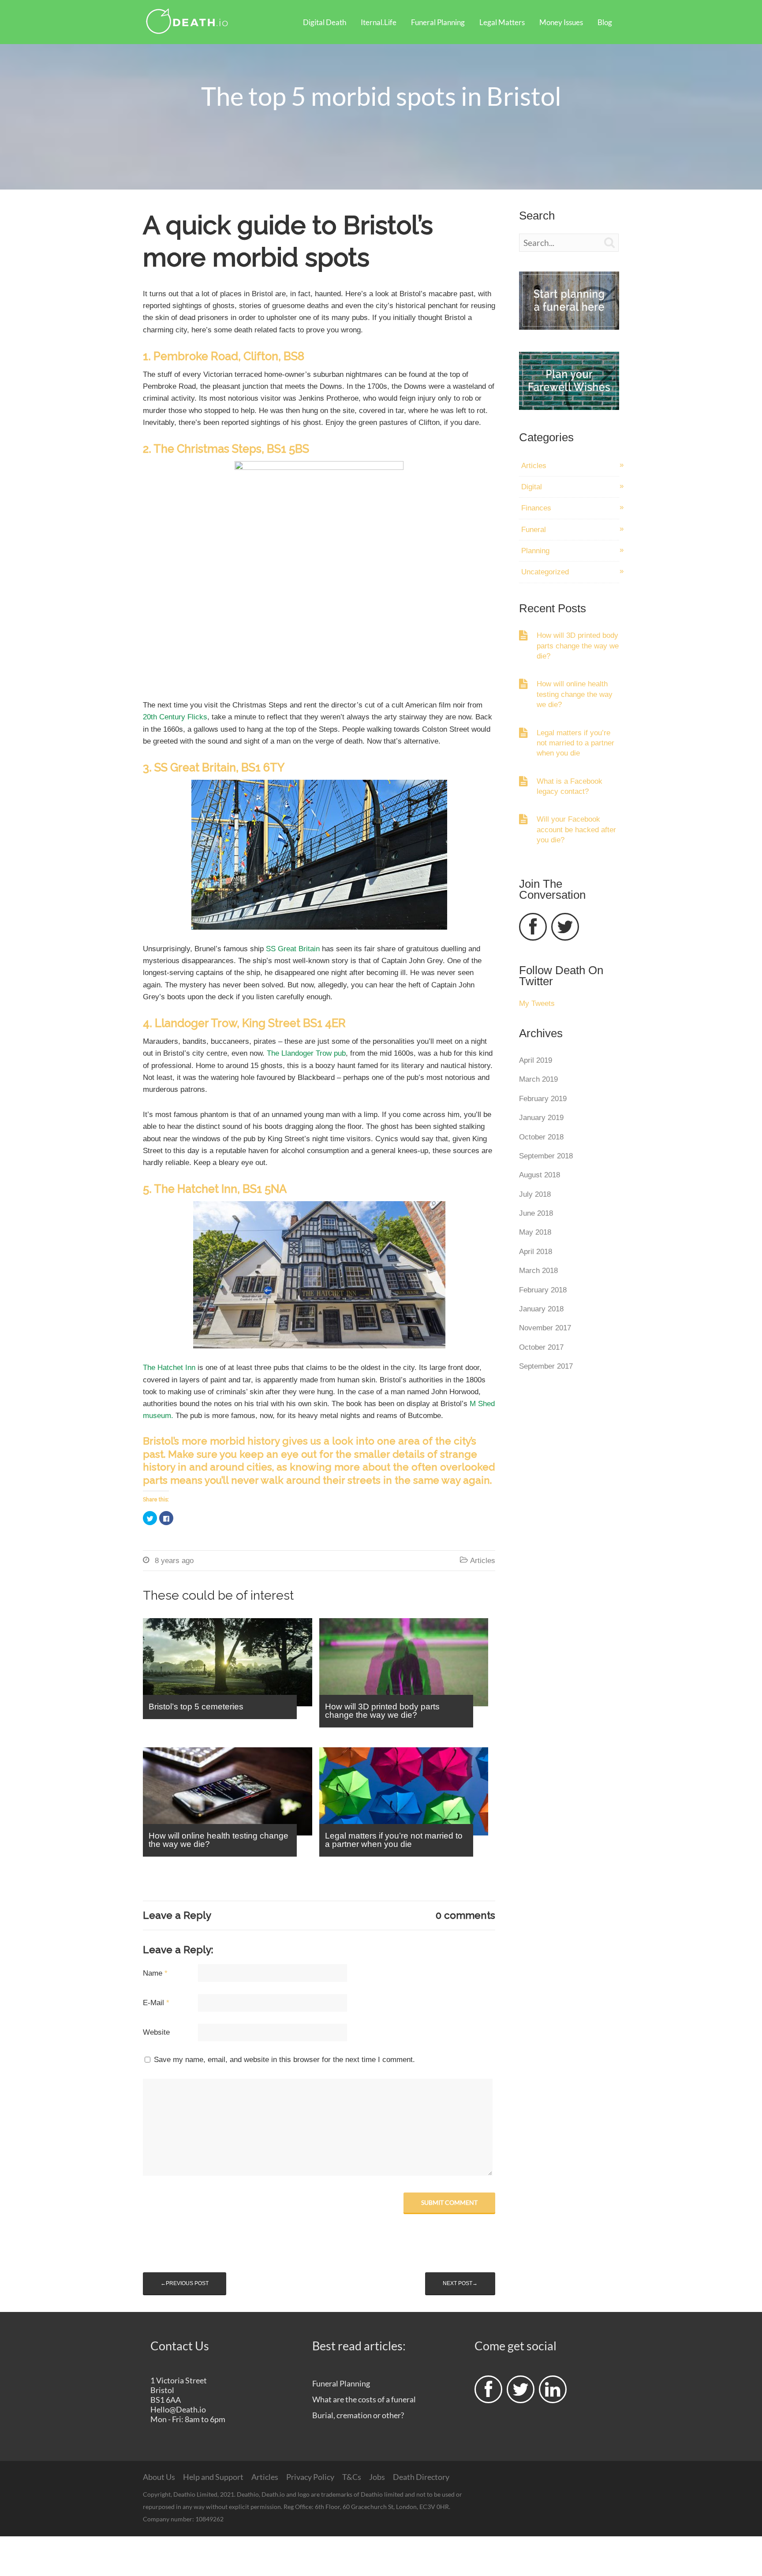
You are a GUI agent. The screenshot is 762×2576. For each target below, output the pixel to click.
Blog (605, 22)
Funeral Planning (438, 22)
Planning (535, 551)
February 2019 (543, 1099)
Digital (532, 487)
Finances (536, 508)
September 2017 (546, 1366)
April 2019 (536, 1060)
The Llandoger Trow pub (306, 1053)
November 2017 (545, 1328)
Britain (310, 949)
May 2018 (535, 1232)
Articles (483, 1561)
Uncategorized (545, 572)
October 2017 (541, 1347)
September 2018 (546, 1156)
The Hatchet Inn (169, 1368)
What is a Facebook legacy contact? (570, 786)
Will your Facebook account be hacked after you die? (576, 830)
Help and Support (213, 2477)
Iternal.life (379, 22)
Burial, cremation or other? (358, 2415)
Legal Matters (502, 22)
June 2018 (536, 1213)
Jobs (377, 2477)
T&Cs (352, 2477)
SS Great (282, 949)
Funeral (534, 530)
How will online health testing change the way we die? (575, 694)
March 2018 (538, 1271)
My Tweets (537, 1003)
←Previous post (185, 2283)
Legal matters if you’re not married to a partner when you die (575, 743)
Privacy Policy (310, 2477)
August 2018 (540, 1175)
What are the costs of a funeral (364, 2399)
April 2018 (536, 1252)
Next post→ (460, 2283)
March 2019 (538, 1079)
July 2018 (535, 1194)
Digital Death (325, 22)
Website (156, 2032)
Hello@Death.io (178, 2409)
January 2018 (541, 1309)
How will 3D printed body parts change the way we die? (578, 646)
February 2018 (543, 1290)
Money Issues (561, 22)
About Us (159, 2477)
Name (155, 1973)
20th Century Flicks (175, 717)
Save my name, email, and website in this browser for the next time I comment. (284, 2060)
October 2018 (541, 1137)
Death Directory (421, 2477)
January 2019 (541, 1118)
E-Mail (156, 2003)
